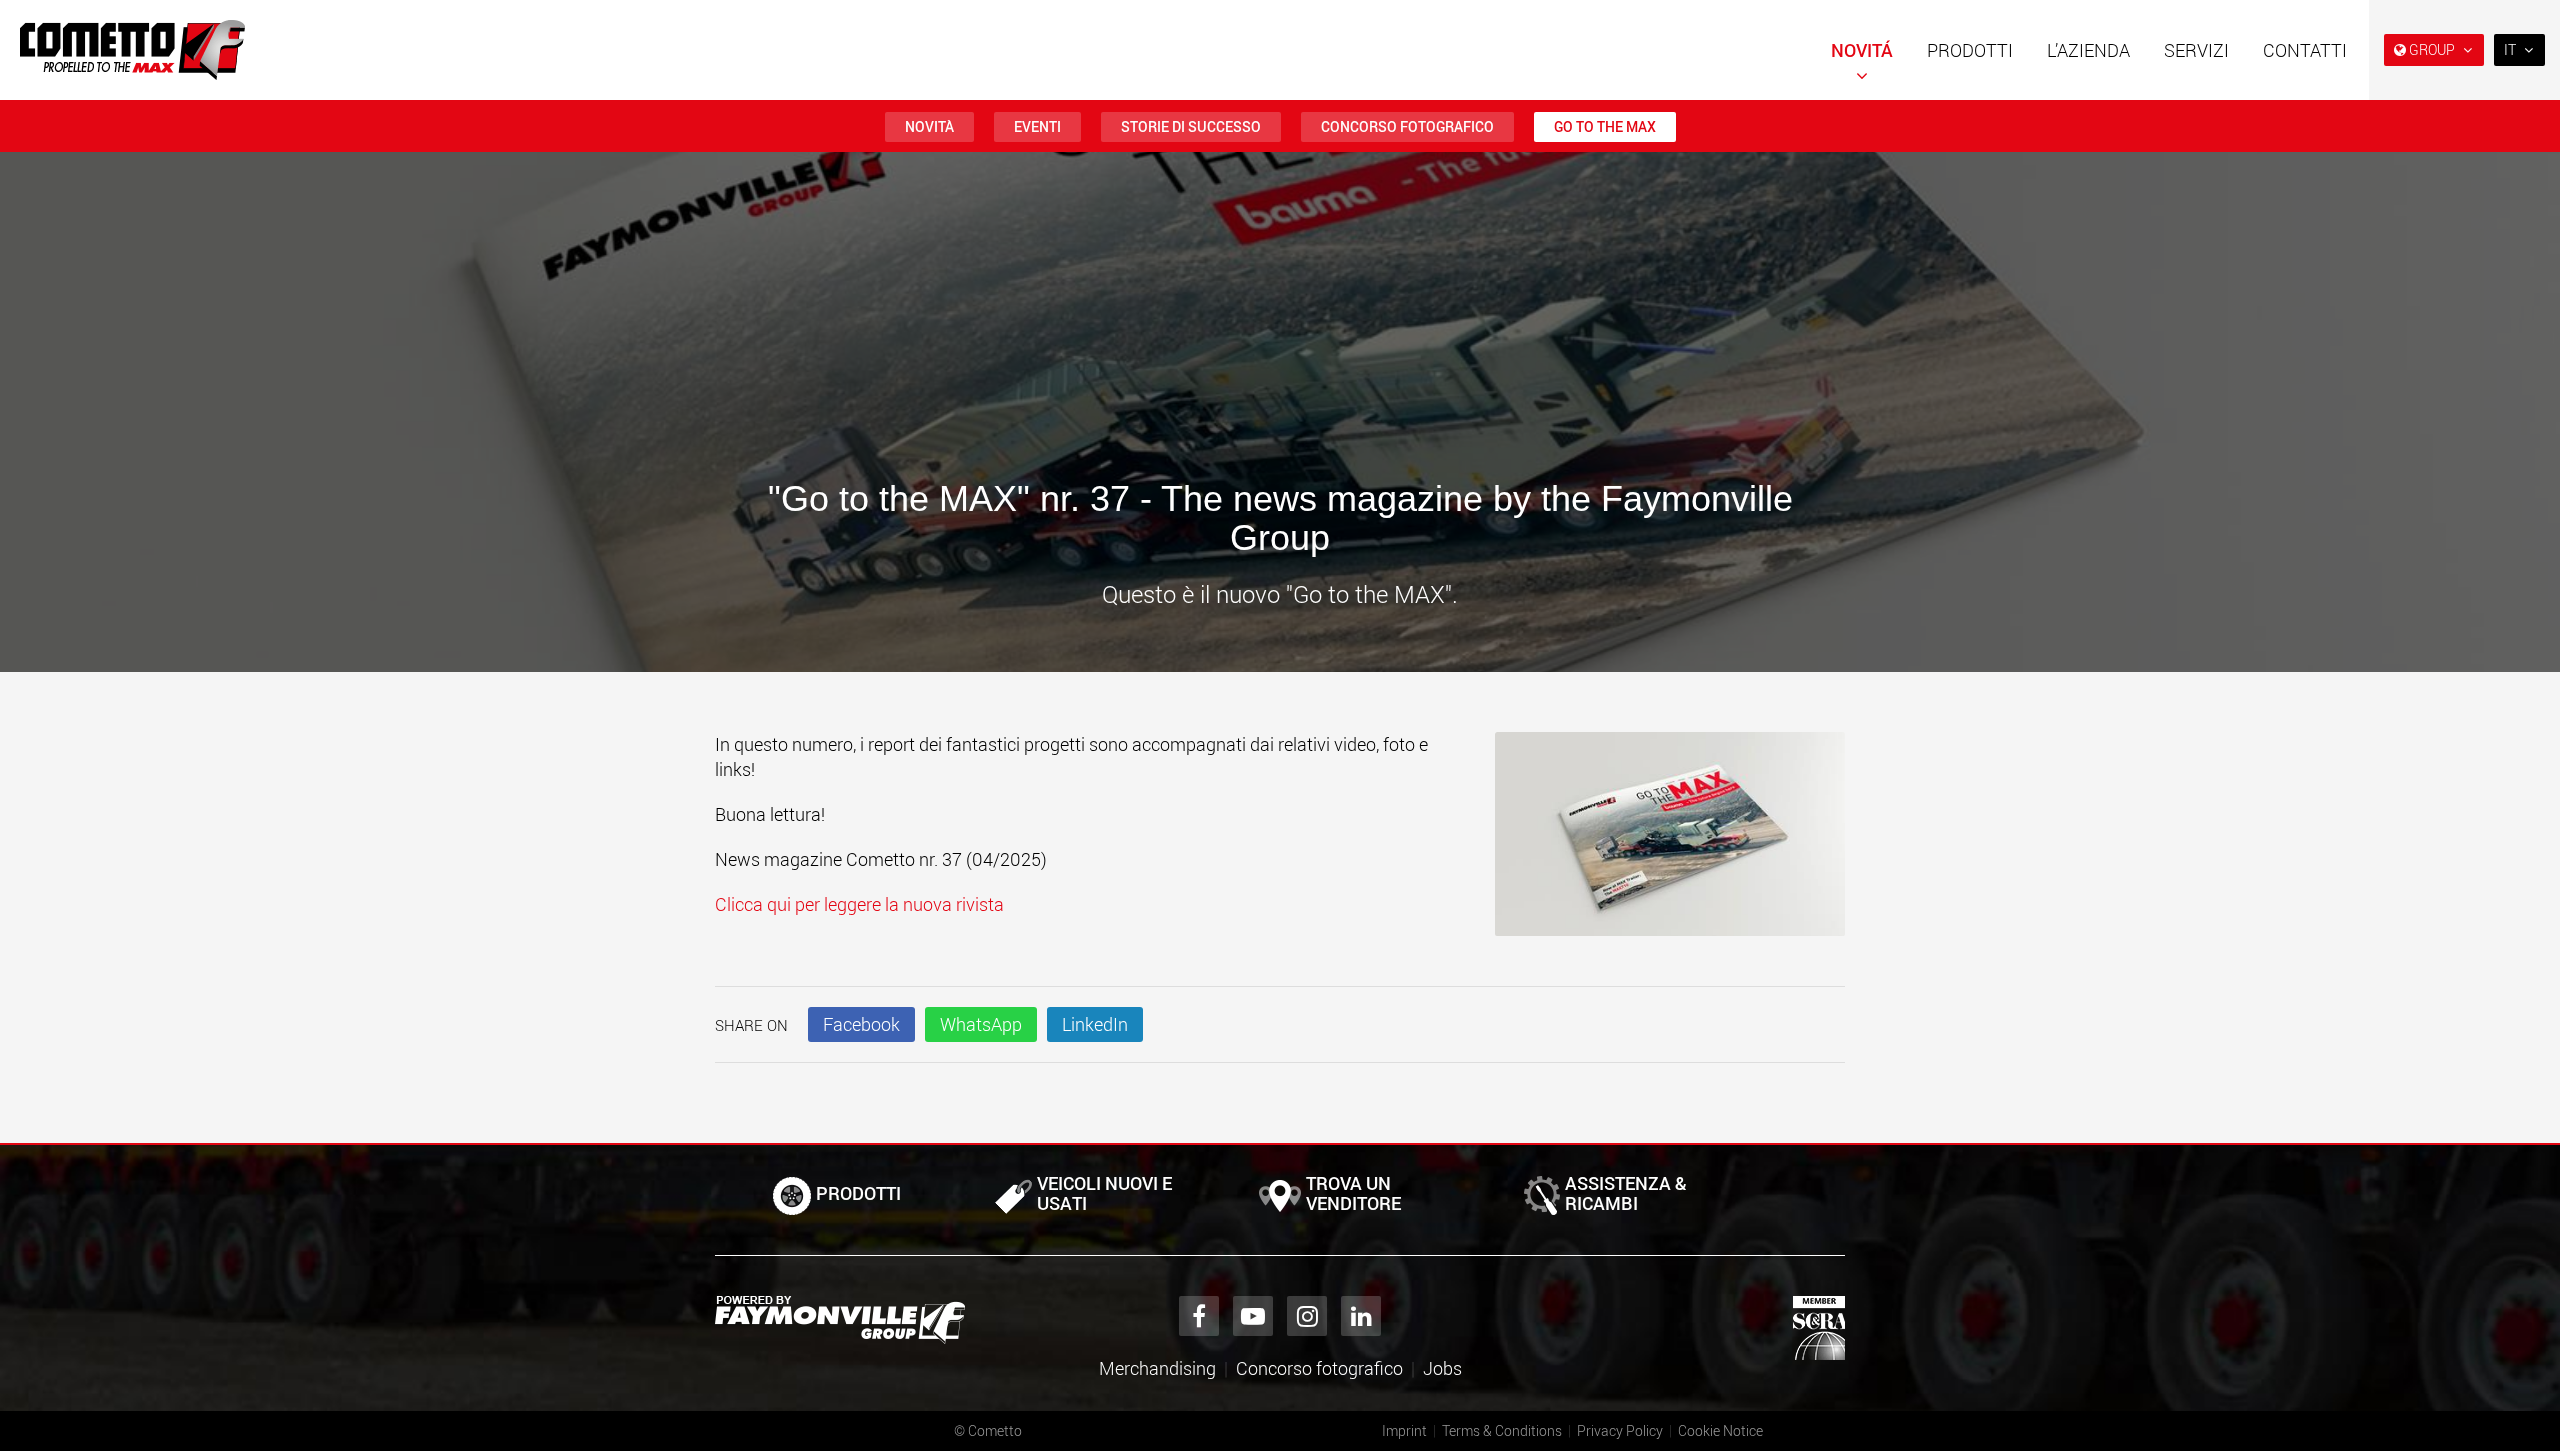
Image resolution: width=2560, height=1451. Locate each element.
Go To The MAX (1605, 126)
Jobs (1442, 1368)
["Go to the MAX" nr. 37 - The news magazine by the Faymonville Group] (1670, 844)
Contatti (2305, 50)
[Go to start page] (132, 50)
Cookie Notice (1720, 1430)
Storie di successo (1191, 126)
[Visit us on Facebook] (1199, 1316)
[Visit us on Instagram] (1307, 1316)
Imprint (1404, 1430)
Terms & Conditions (1502, 1430)
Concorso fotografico (1407, 126)
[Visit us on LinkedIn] (1361, 1316)
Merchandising (1157, 1368)
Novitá (1862, 50)
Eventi (1037, 126)
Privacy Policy (1620, 1430)
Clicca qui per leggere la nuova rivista (859, 904)
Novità (929, 126)
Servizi (2196, 50)
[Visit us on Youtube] (1253, 1316)
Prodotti (1970, 50)
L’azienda (2088, 50)
